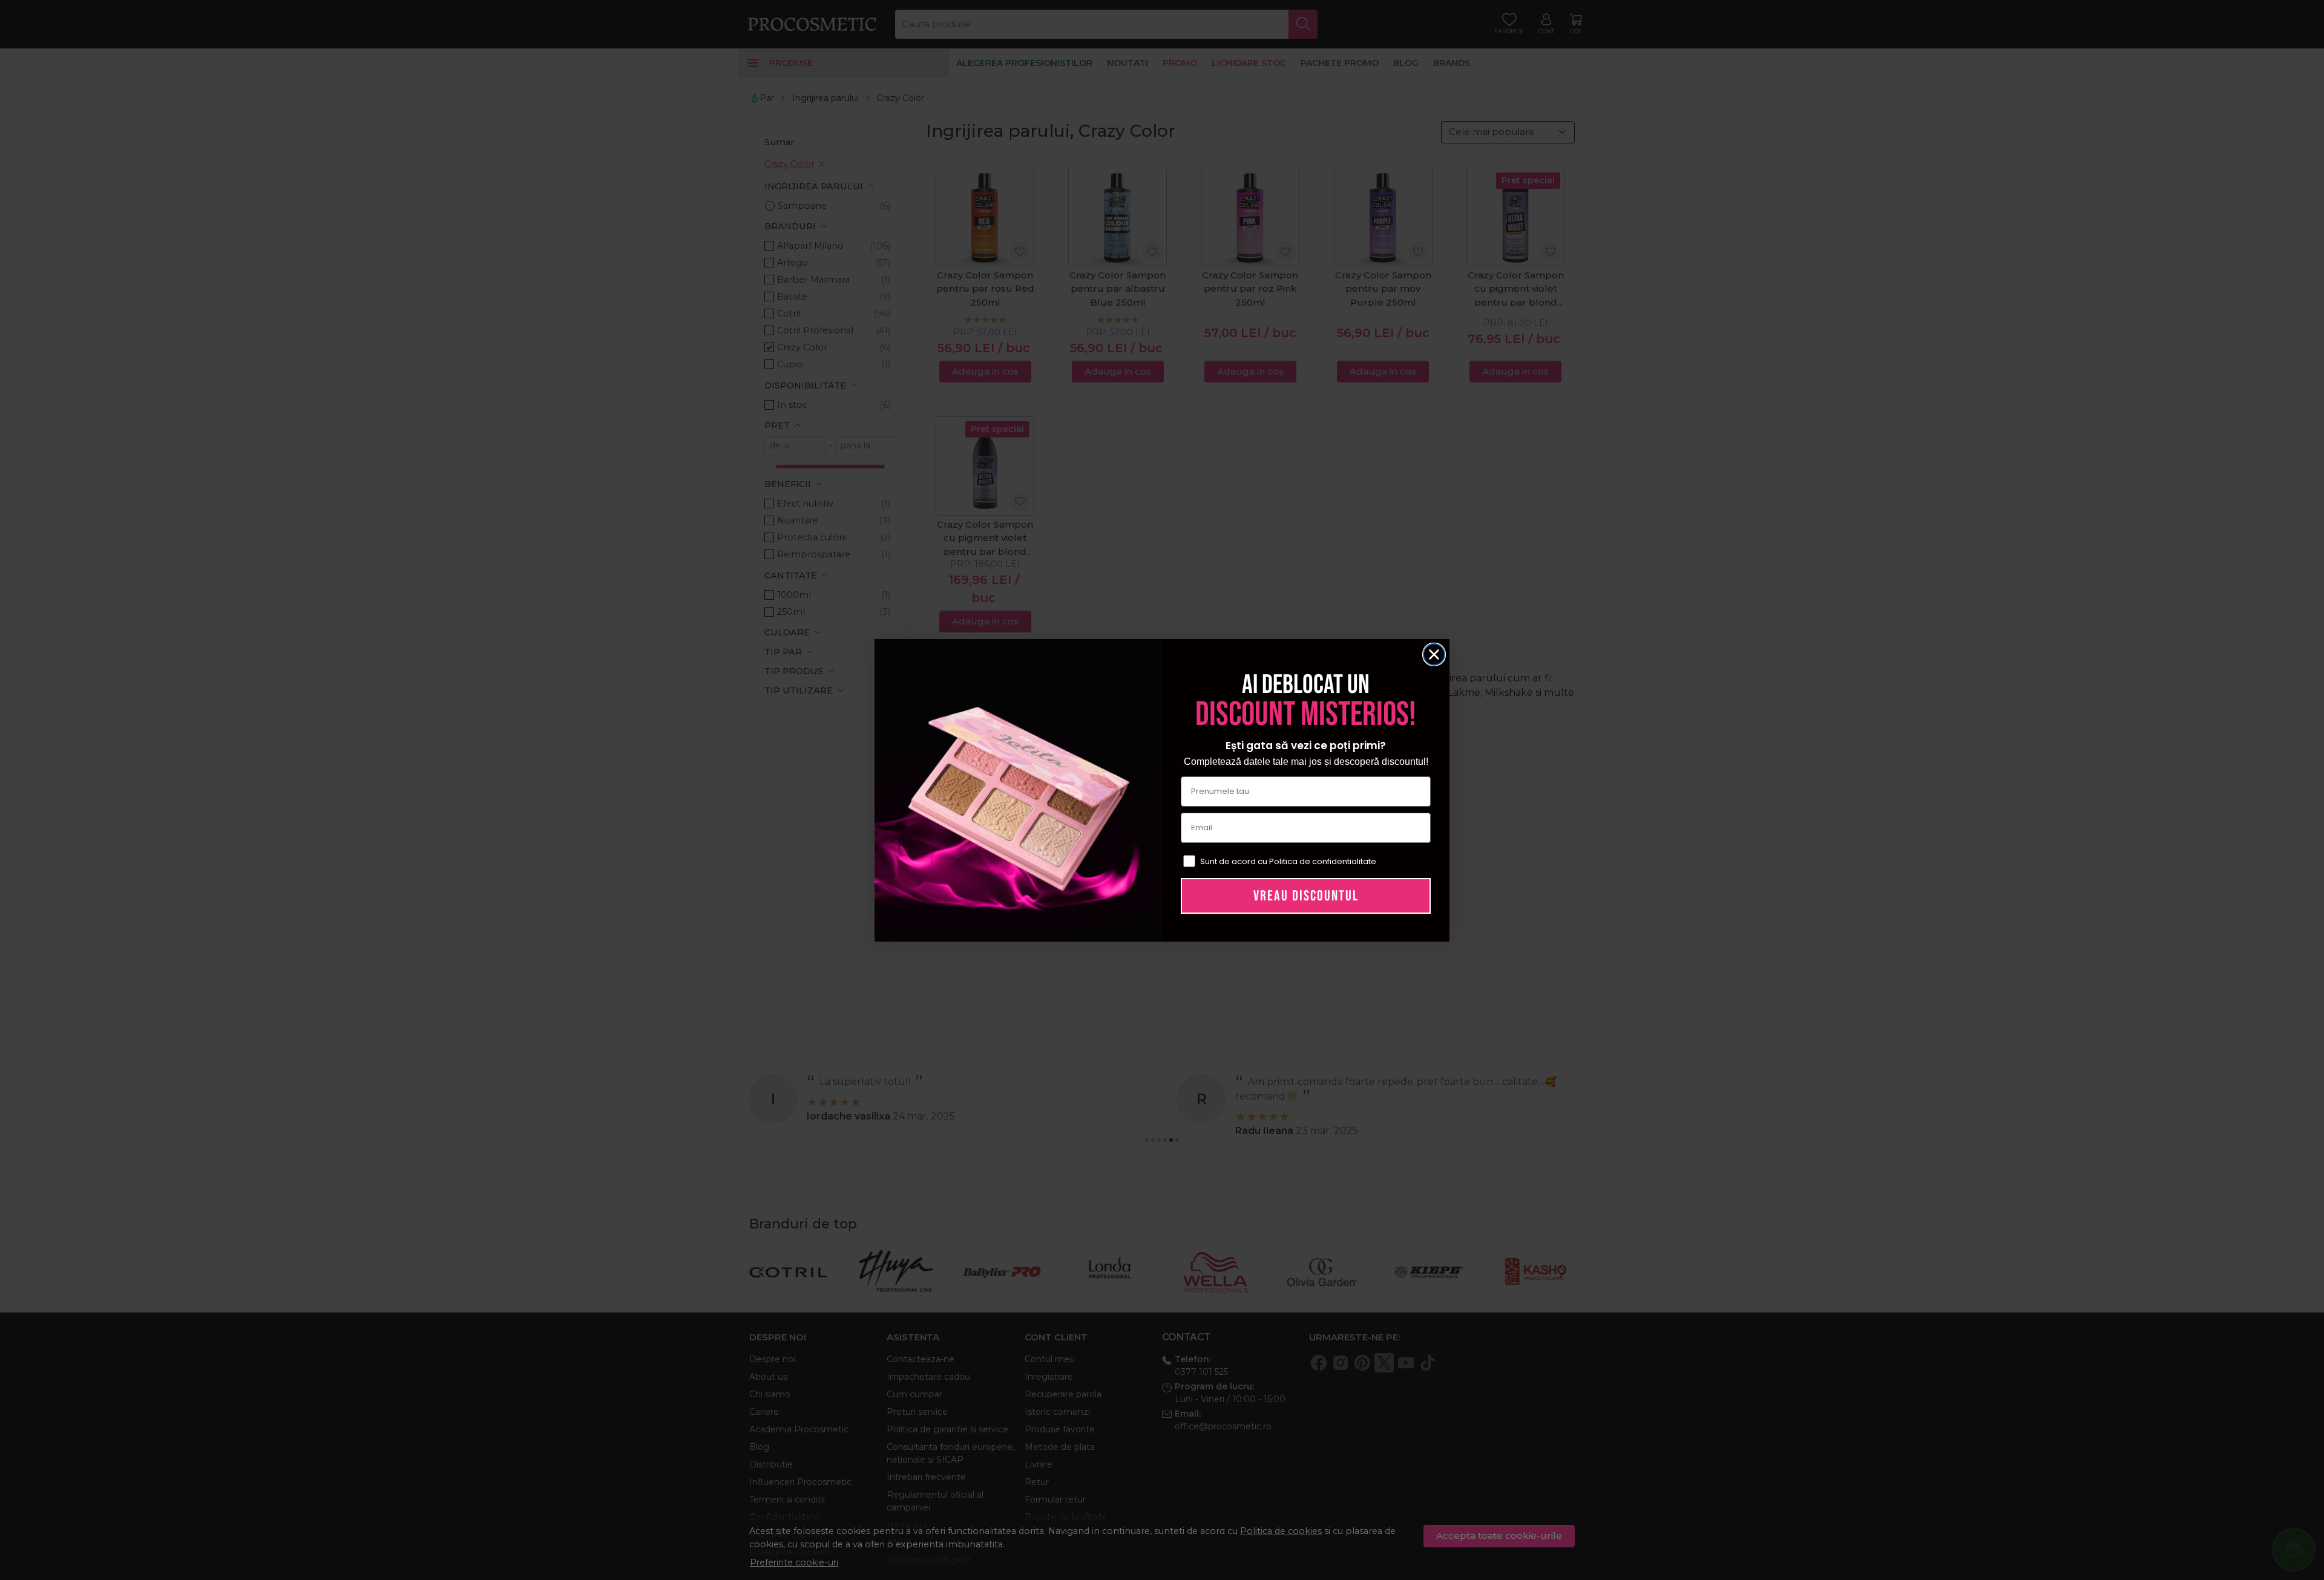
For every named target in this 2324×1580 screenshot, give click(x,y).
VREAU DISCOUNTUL (1306, 896)
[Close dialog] (1434, 654)
